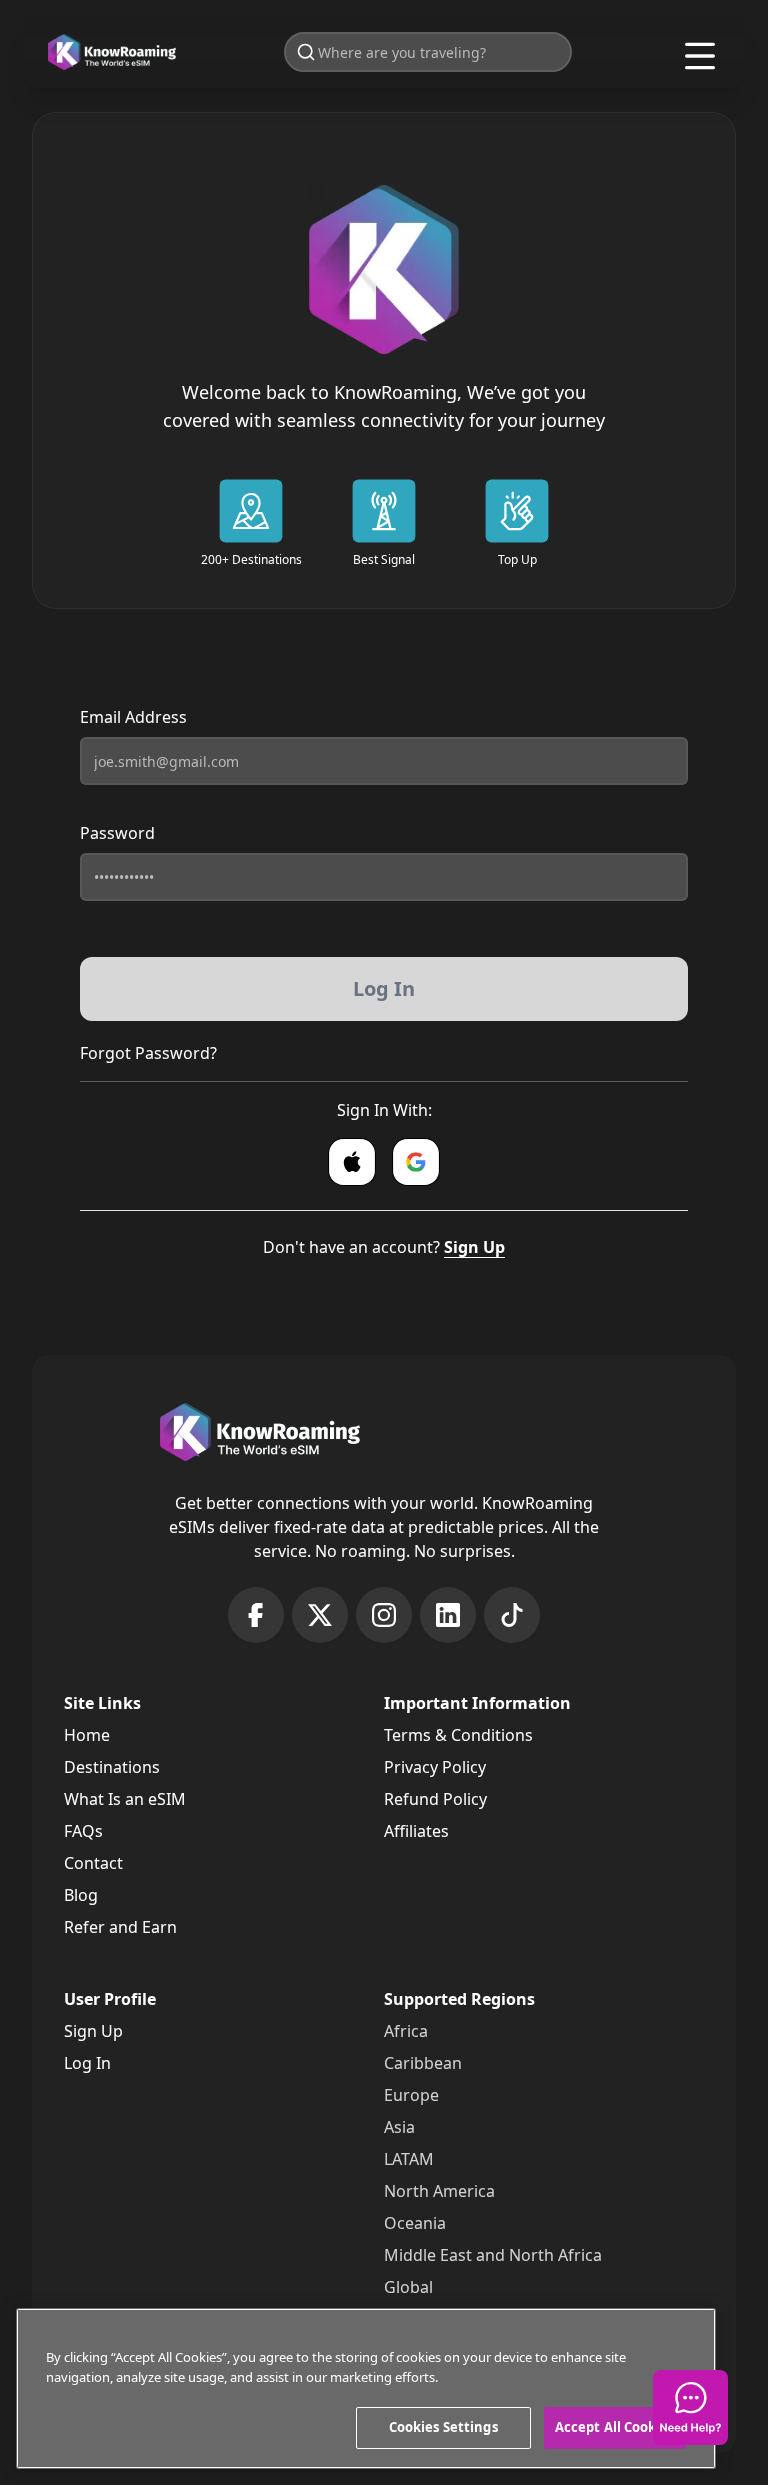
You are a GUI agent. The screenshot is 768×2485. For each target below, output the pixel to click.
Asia (399, 2127)
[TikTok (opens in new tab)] (512, 1615)
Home (87, 1735)
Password (117, 833)
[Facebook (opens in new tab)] (256, 1615)
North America (439, 2191)
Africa (406, 2031)
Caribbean (423, 2063)
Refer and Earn (120, 1927)
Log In (87, 2063)
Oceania (415, 2223)
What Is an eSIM (125, 1799)
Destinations (112, 1767)
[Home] (112, 52)
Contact (93, 1863)
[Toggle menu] (700, 56)
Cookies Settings (443, 2427)
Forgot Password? (148, 1053)
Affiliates (416, 1831)
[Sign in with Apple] (352, 1162)
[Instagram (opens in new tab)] (384, 1615)
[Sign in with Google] (416, 1162)
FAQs (83, 1831)
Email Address (133, 717)
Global (408, 2287)
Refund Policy (435, 1799)
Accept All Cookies (615, 2427)
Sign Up (474, 1247)
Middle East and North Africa (493, 2255)
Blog (81, 1895)
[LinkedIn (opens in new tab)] (448, 1615)
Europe (411, 2095)
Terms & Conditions (458, 1735)
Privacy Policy (435, 1767)
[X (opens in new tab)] (320, 1615)
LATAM (409, 2159)
